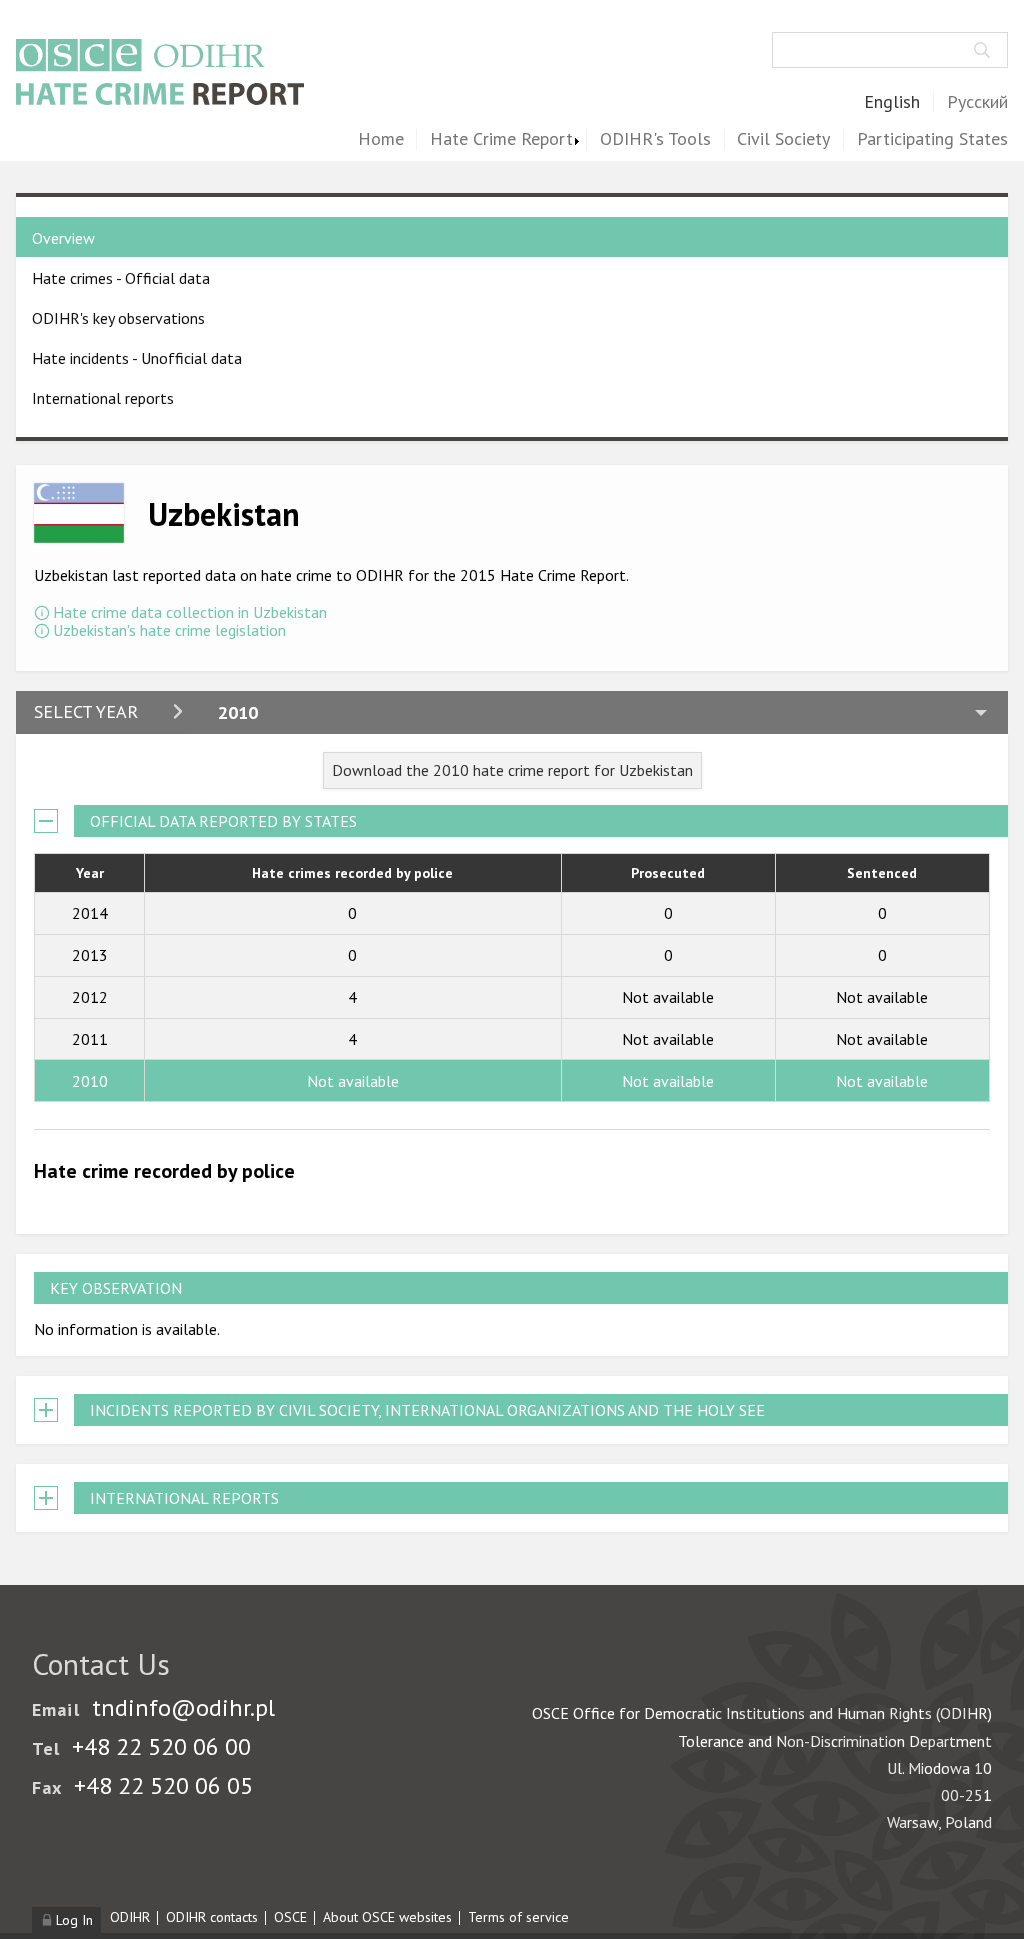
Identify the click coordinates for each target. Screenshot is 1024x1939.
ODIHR (130, 1917)
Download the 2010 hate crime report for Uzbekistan (512, 770)
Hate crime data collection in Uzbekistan (190, 612)
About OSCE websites (387, 1917)
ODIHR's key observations (118, 318)
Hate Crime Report (501, 139)
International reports (103, 398)
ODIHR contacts (212, 1917)
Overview (63, 238)
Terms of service (518, 1917)
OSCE (290, 1917)
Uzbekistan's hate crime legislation (169, 630)
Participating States (932, 139)
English (892, 102)
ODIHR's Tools (655, 139)
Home (381, 139)
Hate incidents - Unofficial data (137, 358)
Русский (977, 102)
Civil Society (783, 139)
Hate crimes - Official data (121, 278)
